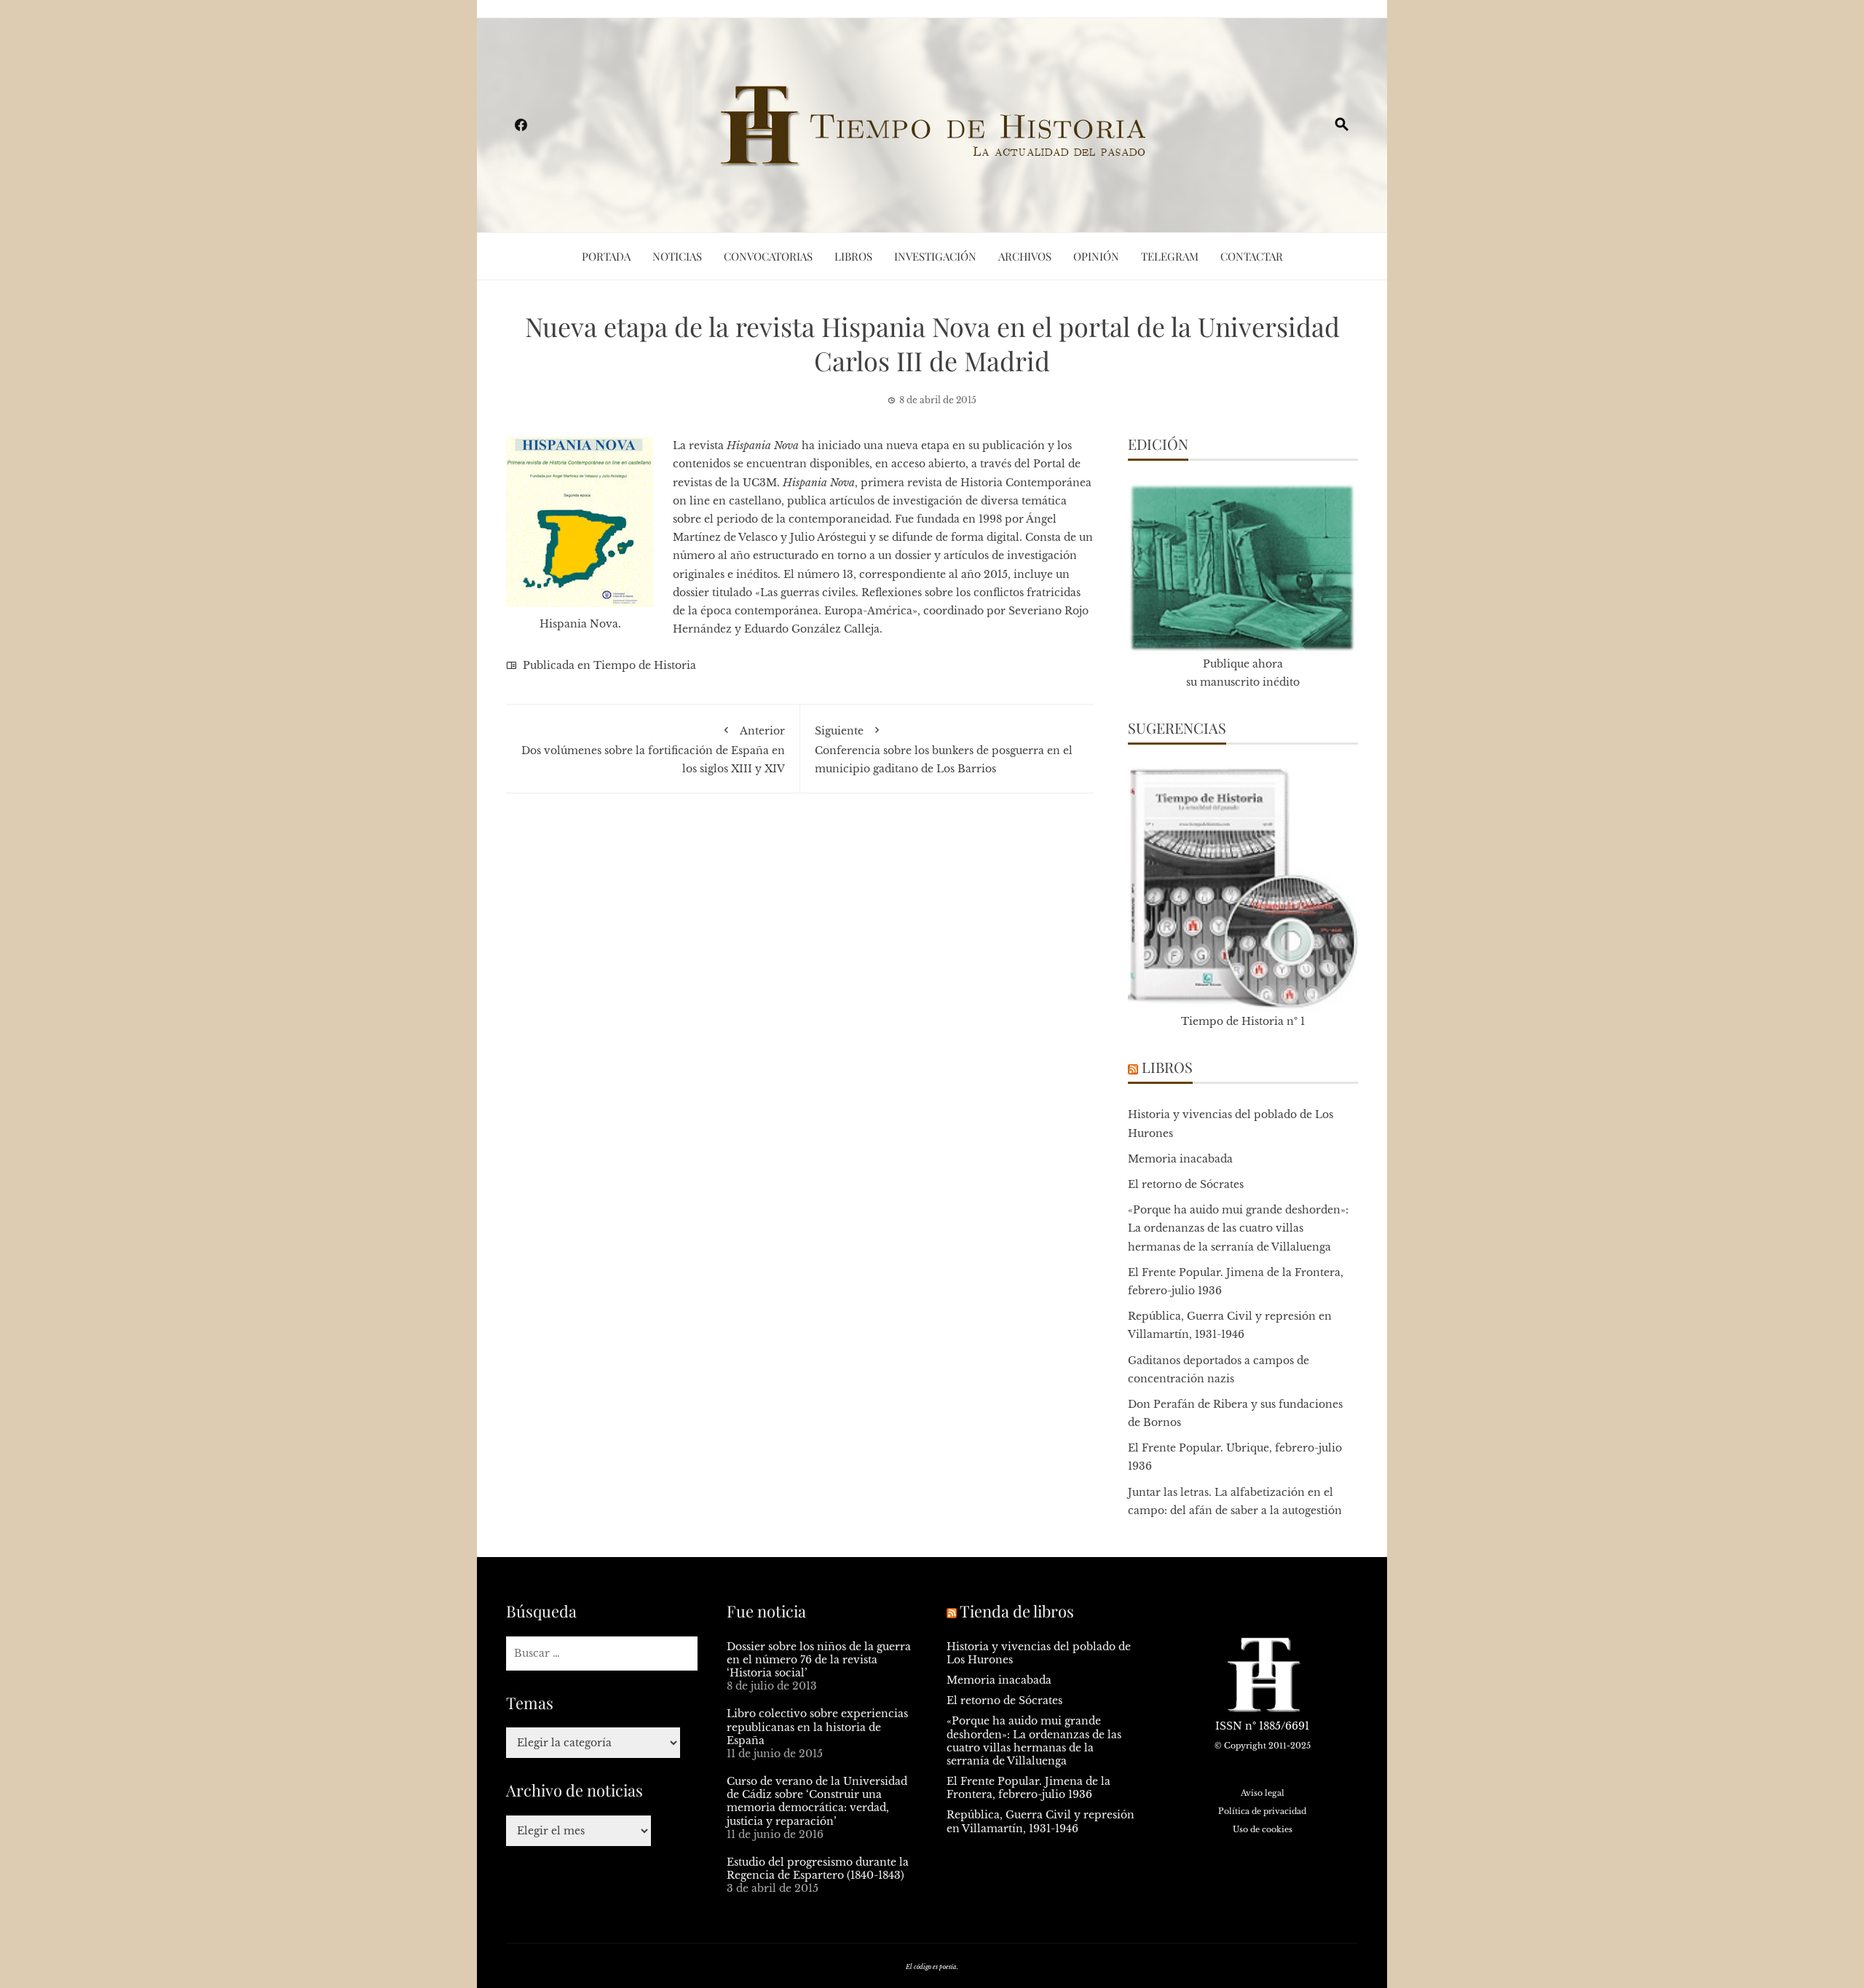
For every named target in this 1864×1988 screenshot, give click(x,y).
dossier (692, 593)
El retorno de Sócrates (1186, 1184)
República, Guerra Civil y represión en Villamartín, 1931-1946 (1040, 1821)
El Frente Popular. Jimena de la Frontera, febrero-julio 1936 (1028, 1788)
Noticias (677, 256)
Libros (853, 256)
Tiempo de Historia (645, 665)
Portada (606, 256)
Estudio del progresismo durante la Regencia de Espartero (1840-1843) (818, 1869)
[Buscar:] (602, 1654)
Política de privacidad (1262, 1811)
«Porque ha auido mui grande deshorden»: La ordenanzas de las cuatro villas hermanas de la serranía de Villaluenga (1238, 1228)
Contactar (1252, 256)
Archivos (1025, 256)
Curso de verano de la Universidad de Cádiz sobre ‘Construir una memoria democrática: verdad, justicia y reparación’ (817, 1801)
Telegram (1170, 256)
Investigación (935, 256)
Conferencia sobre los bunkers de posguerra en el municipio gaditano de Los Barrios (944, 749)
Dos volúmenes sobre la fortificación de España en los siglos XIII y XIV (653, 749)
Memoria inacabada (1180, 1159)
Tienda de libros (1017, 1611)
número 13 (825, 574)
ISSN (1229, 1726)
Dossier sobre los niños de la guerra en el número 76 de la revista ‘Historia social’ (819, 1660)
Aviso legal (1263, 1793)
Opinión (1096, 256)
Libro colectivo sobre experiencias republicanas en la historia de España (817, 1727)
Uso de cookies (1263, 1829)
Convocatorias (768, 256)
